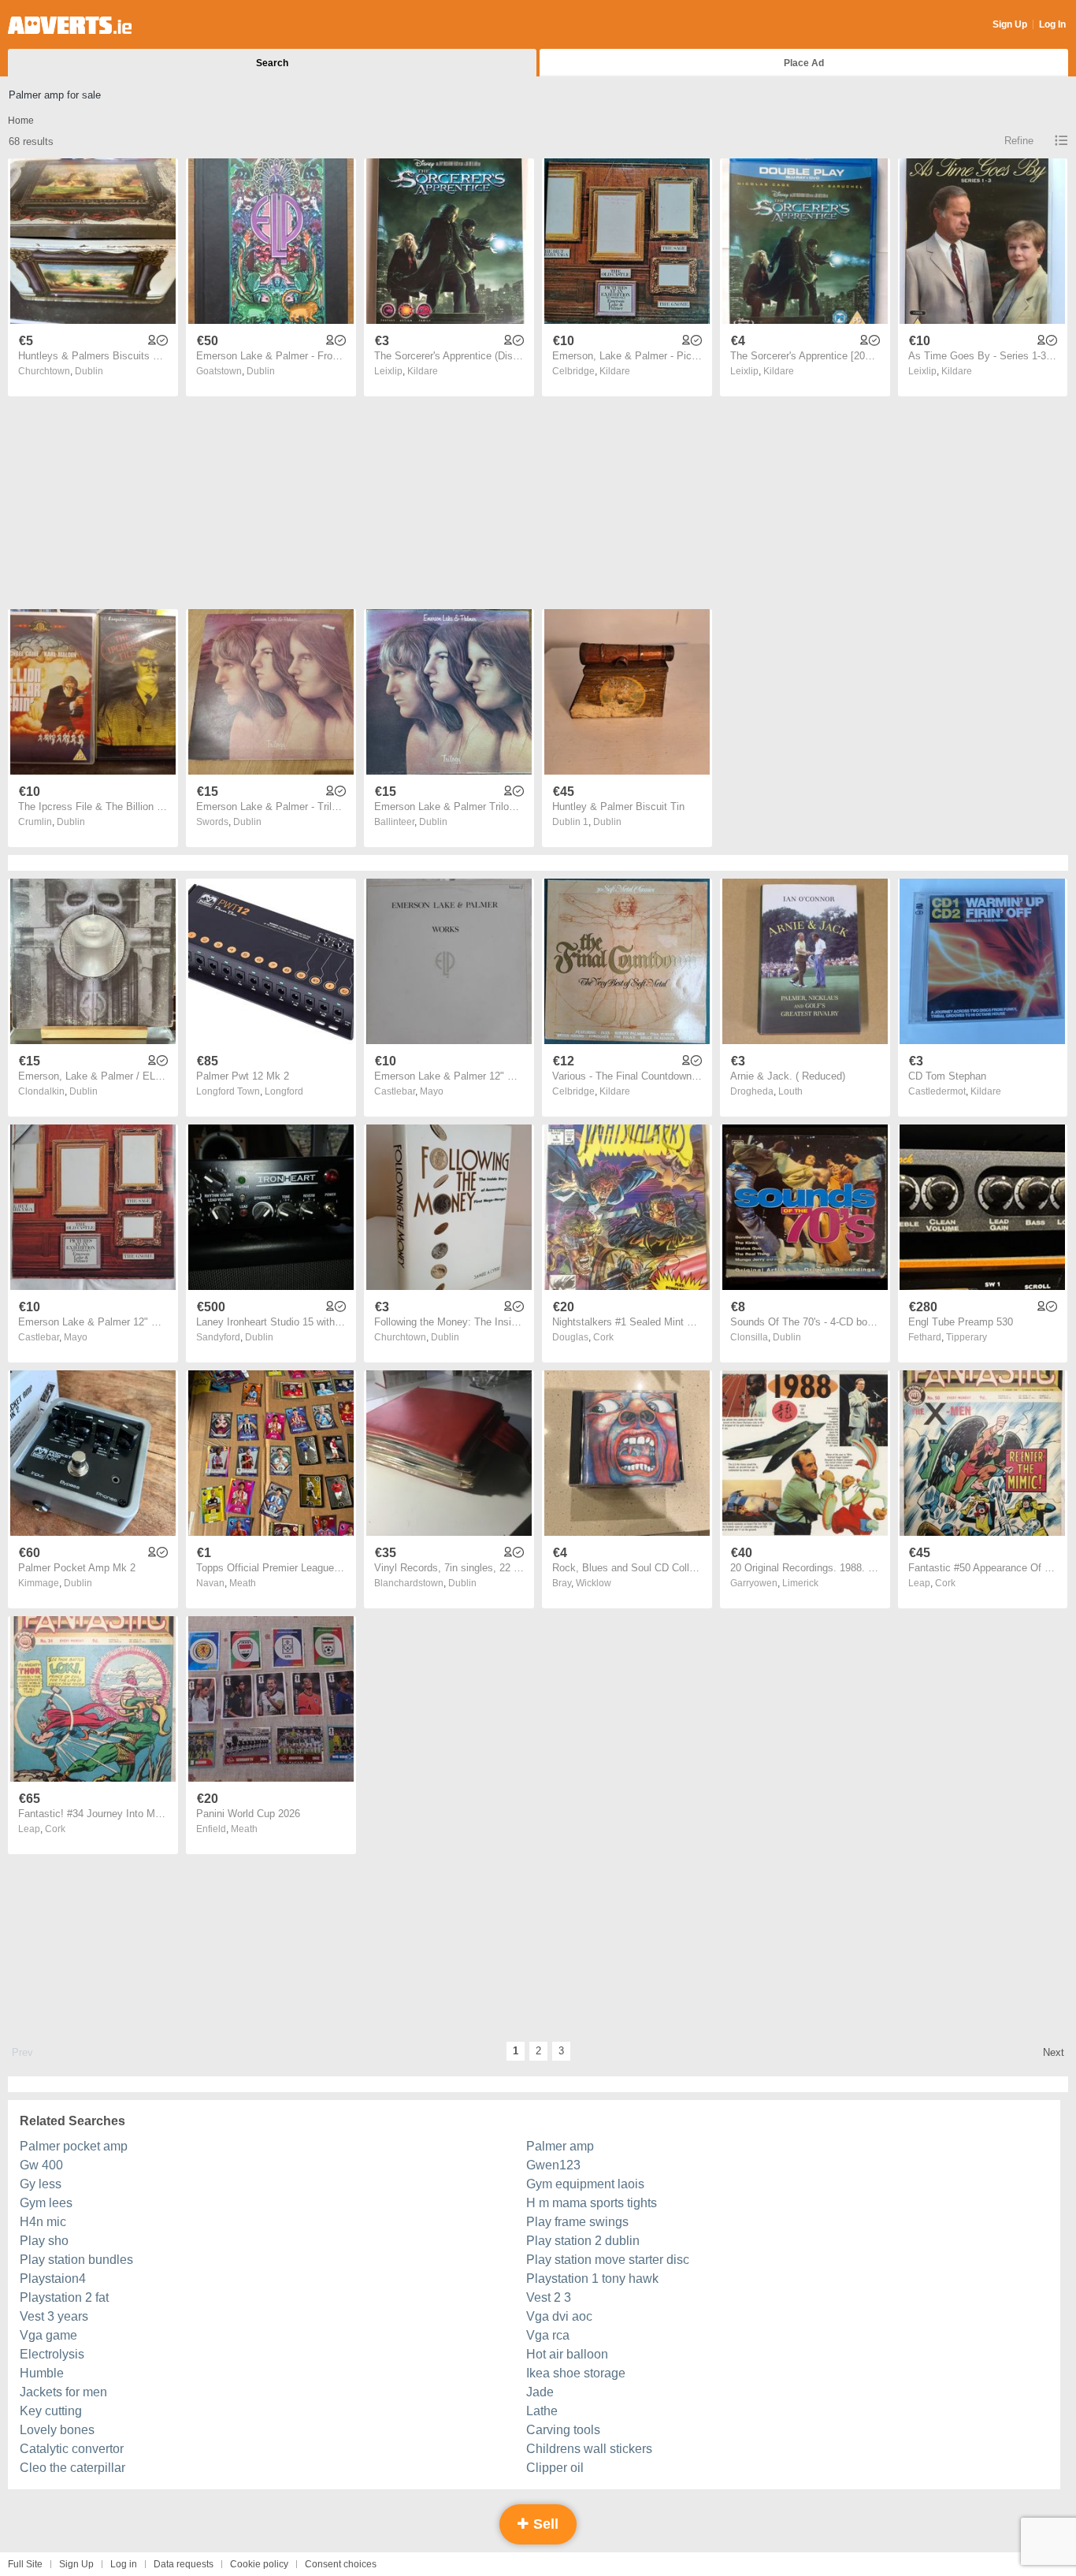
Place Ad (804, 63)
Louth (790, 1091)
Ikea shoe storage (576, 2373)
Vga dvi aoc (559, 2316)
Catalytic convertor (72, 2449)
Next (1054, 2052)
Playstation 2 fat (64, 2297)
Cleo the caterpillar (72, 2468)
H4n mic (43, 2222)
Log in (124, 2564)
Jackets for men (63, 2392)
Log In (1052, 24)
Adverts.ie (70, 25)
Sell (544, 2524)
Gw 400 (41, 2165)
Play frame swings (577, 2222)
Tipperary (967, 1337)
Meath (243, 1583)
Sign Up (1010, 24)
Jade (540, 2392)
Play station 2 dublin (583, 2241)
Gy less (41, 2184)
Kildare (423, 371)
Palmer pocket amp (74, 2146)
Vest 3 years (54, 2316)
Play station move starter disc (608, 2260)
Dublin (89, 371)
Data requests (184, 2564)
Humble (42, 2373)
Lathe (542, 2411)
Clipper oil (555, 2468)
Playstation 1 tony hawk (592, 2279)
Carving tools (563, 2430)
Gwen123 (553, 2165)
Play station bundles (76, 2260)
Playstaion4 (53, 2279)
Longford (284, 1091)
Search (272, 63)
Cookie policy (259, 2564)
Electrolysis (52, 2354)
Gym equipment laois (585, 2184)
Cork (603, 1337)
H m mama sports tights (592, 2203)
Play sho (44, 2241)
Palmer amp (560, 2146)
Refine (1019, 141)
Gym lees (46, 2203)
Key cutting (51, 2411)
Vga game (48, 2335)
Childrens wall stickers (589, 2449)
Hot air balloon (567, 2354)
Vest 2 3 (549, 2297)
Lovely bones (57, 2430)
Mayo (432, 1091)
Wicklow (594, 1583)
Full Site (25, 2564)
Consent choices (341, 2564)
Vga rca (548, 2335)
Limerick (800, 1583)
